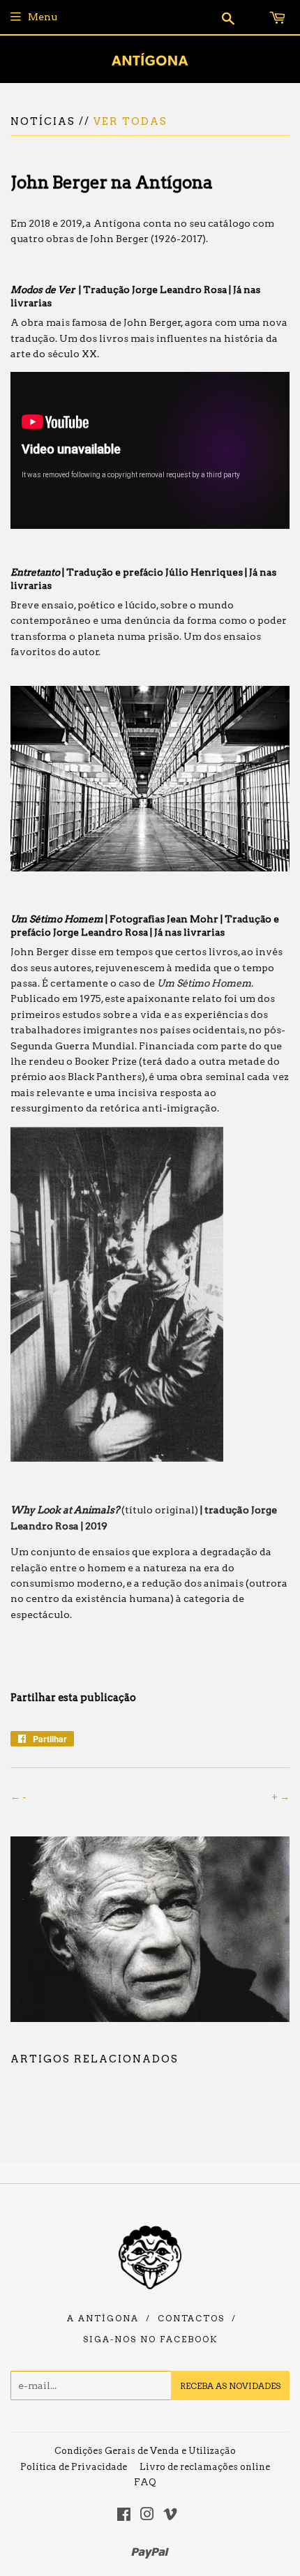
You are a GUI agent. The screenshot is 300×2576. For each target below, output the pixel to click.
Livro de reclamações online (205, 2467)
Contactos (191, 2319)
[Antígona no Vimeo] (170, 2516)
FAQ (145, 2482)
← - (18, 1797)
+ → (280, 1797)
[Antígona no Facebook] (124, 2516)
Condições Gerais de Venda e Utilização (145, 2451)
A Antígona (103, 2319)
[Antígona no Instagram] (147, 2516)
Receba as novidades (230, 2386)
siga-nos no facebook (150, 2339)
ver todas (130, 121)
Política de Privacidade (74, 2467)
